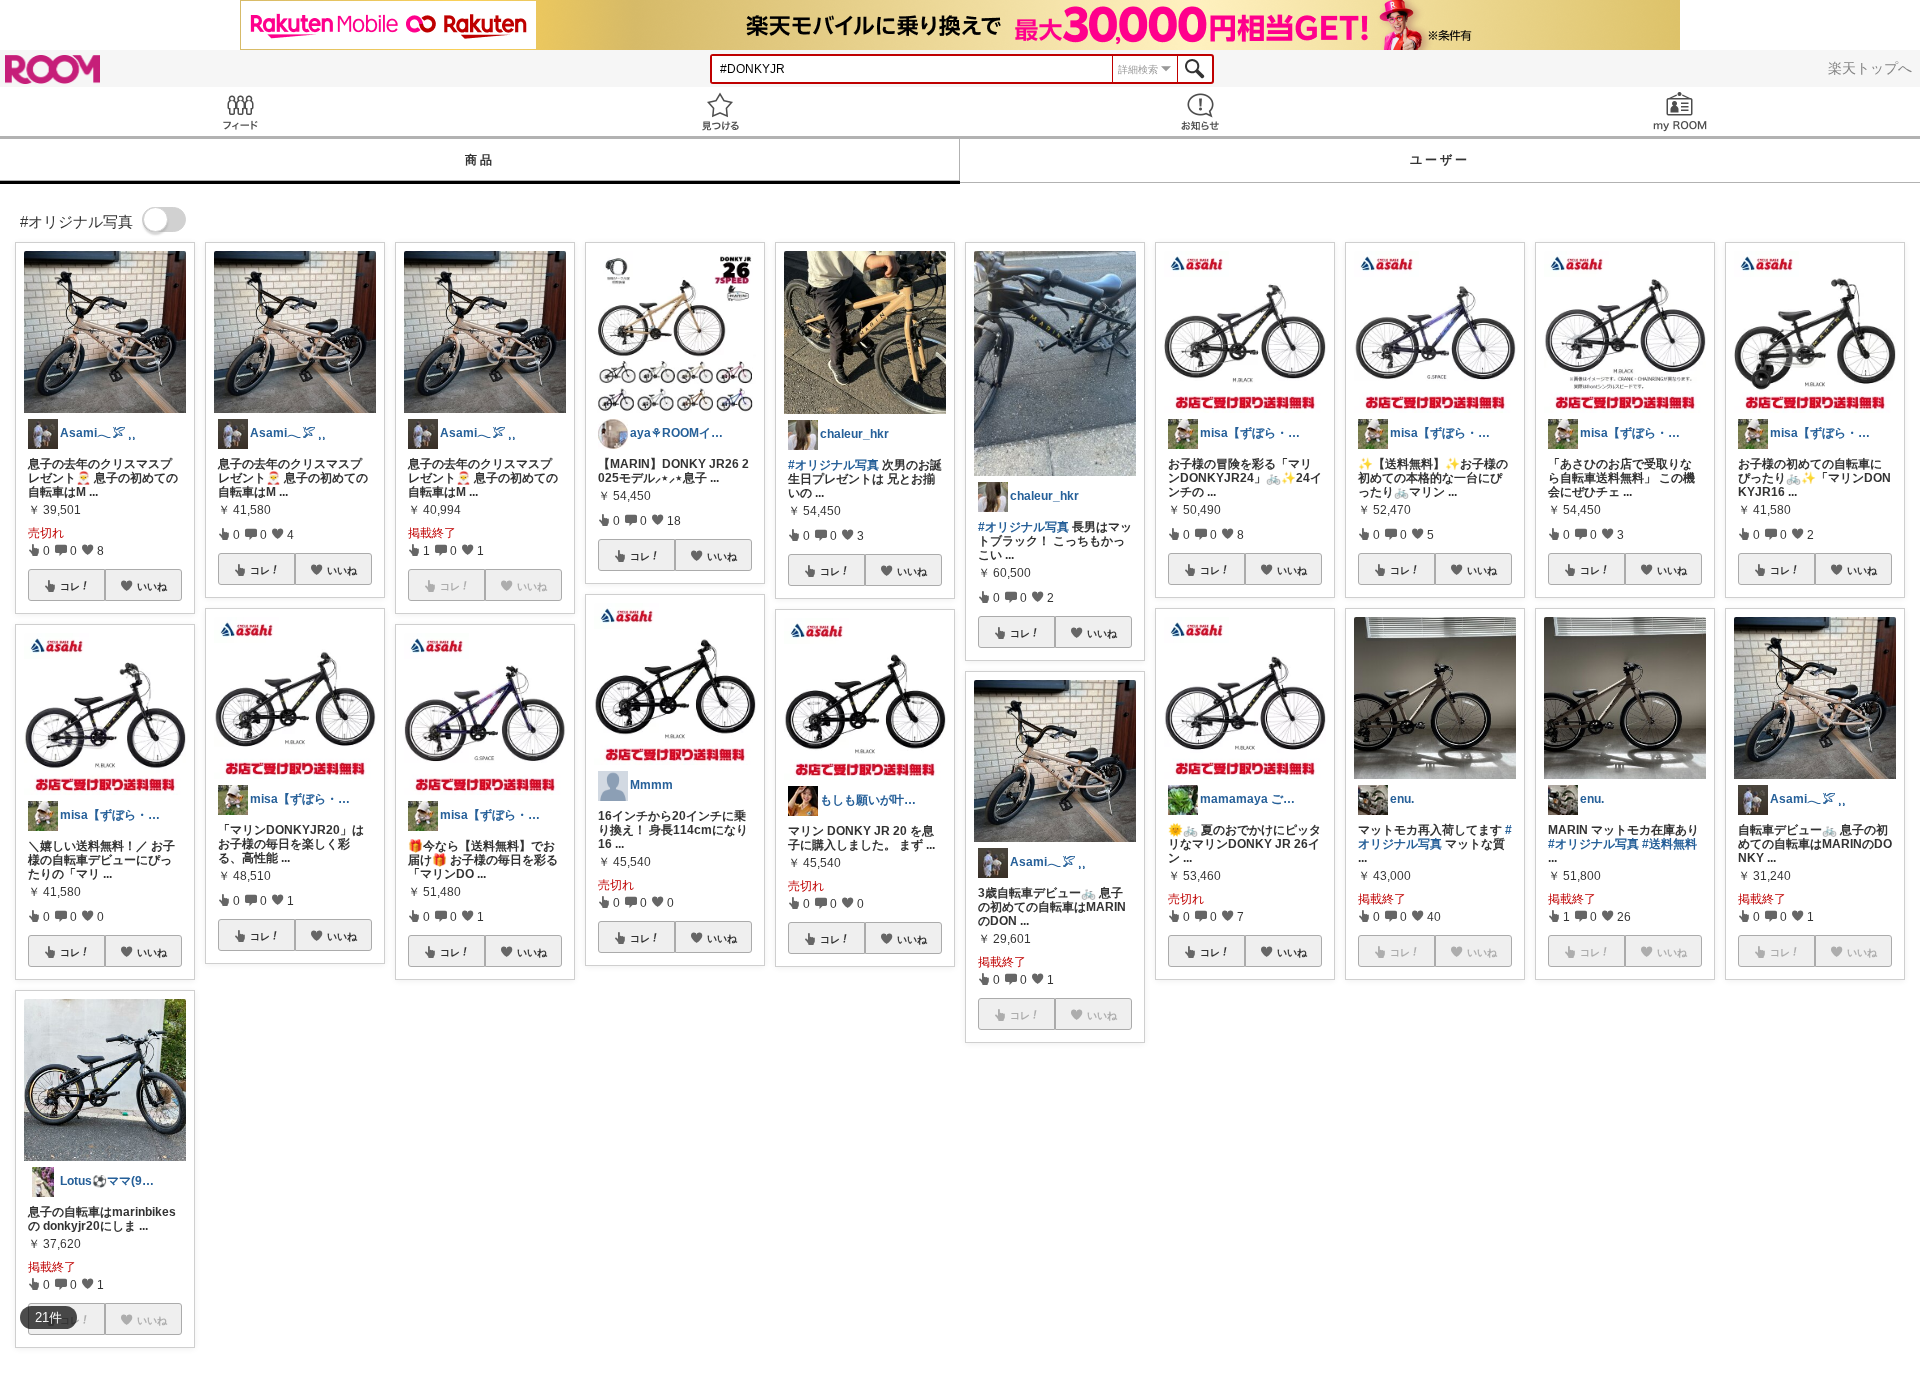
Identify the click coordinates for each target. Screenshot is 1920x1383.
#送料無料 (1669, 844)
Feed (240, 111)
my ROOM (1680, 111)
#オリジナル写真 (833, 465)
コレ (70, 586)
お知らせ (1200, 111)
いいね (152, 586)
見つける (720, 111)
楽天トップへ (1870, 68)
